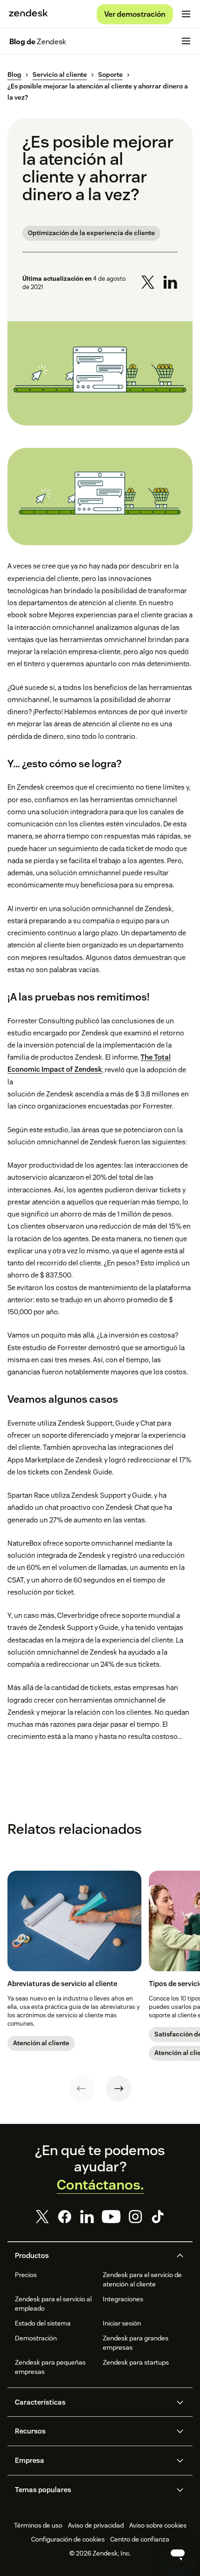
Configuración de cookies (68, 2539)
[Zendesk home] (28, 14)
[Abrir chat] (178, 2554)
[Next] (119, 2089)
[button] (92, 2256)
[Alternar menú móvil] (186, 14)
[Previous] (81, 2089)
